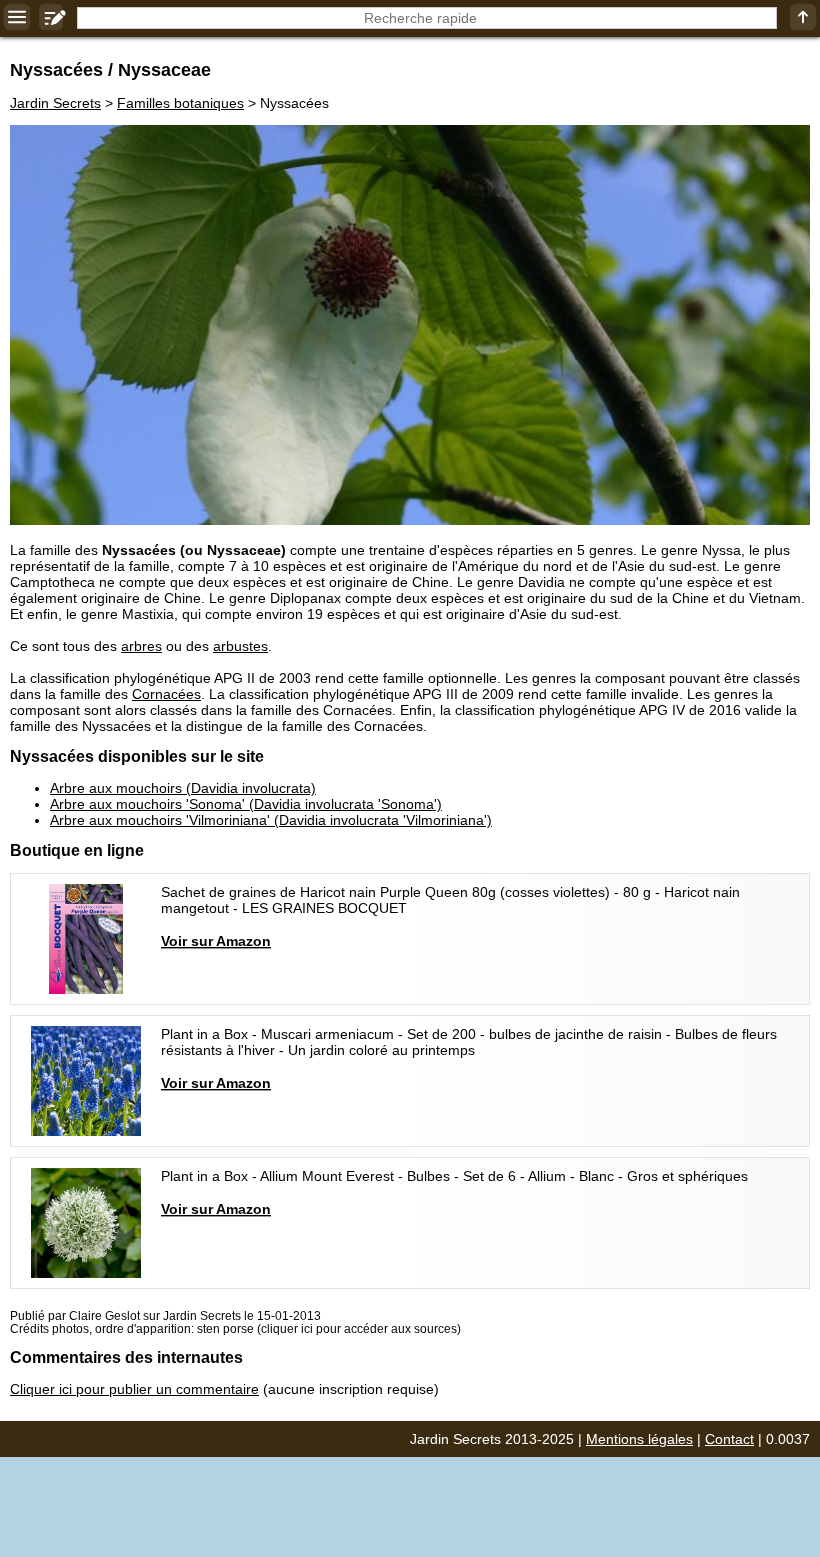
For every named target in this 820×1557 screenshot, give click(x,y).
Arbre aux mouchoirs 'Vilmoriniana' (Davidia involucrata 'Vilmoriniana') (271, 820)
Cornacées (166, 694)
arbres (141, 646)
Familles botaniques (180, 103)
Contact (729, 1439)
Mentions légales (639, 1439)
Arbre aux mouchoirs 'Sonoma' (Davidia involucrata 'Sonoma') (246, 804)
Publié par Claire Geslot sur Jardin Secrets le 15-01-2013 (165, 1315)
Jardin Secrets (55, 103)
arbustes (240, 646)
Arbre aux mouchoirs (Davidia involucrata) (183, 788)
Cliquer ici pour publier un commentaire (134, 1389)
